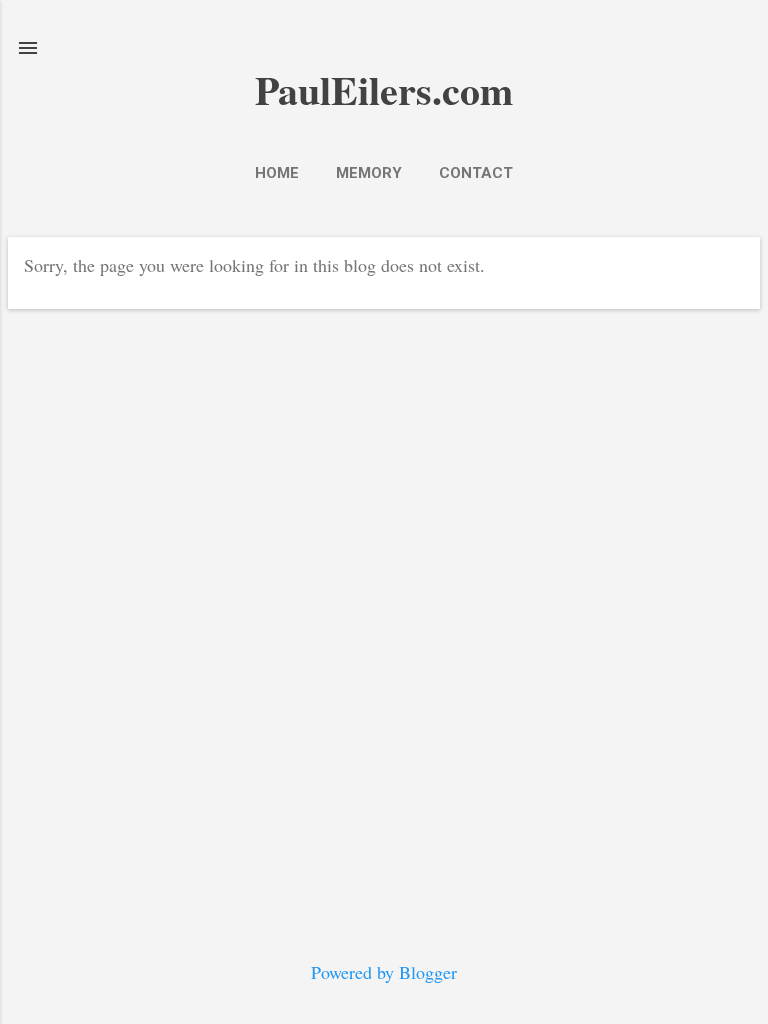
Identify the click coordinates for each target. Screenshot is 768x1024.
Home (277, 173)
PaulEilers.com (384, 89)
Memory (369, 173)
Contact (476, 173)
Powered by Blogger (384, 972)
